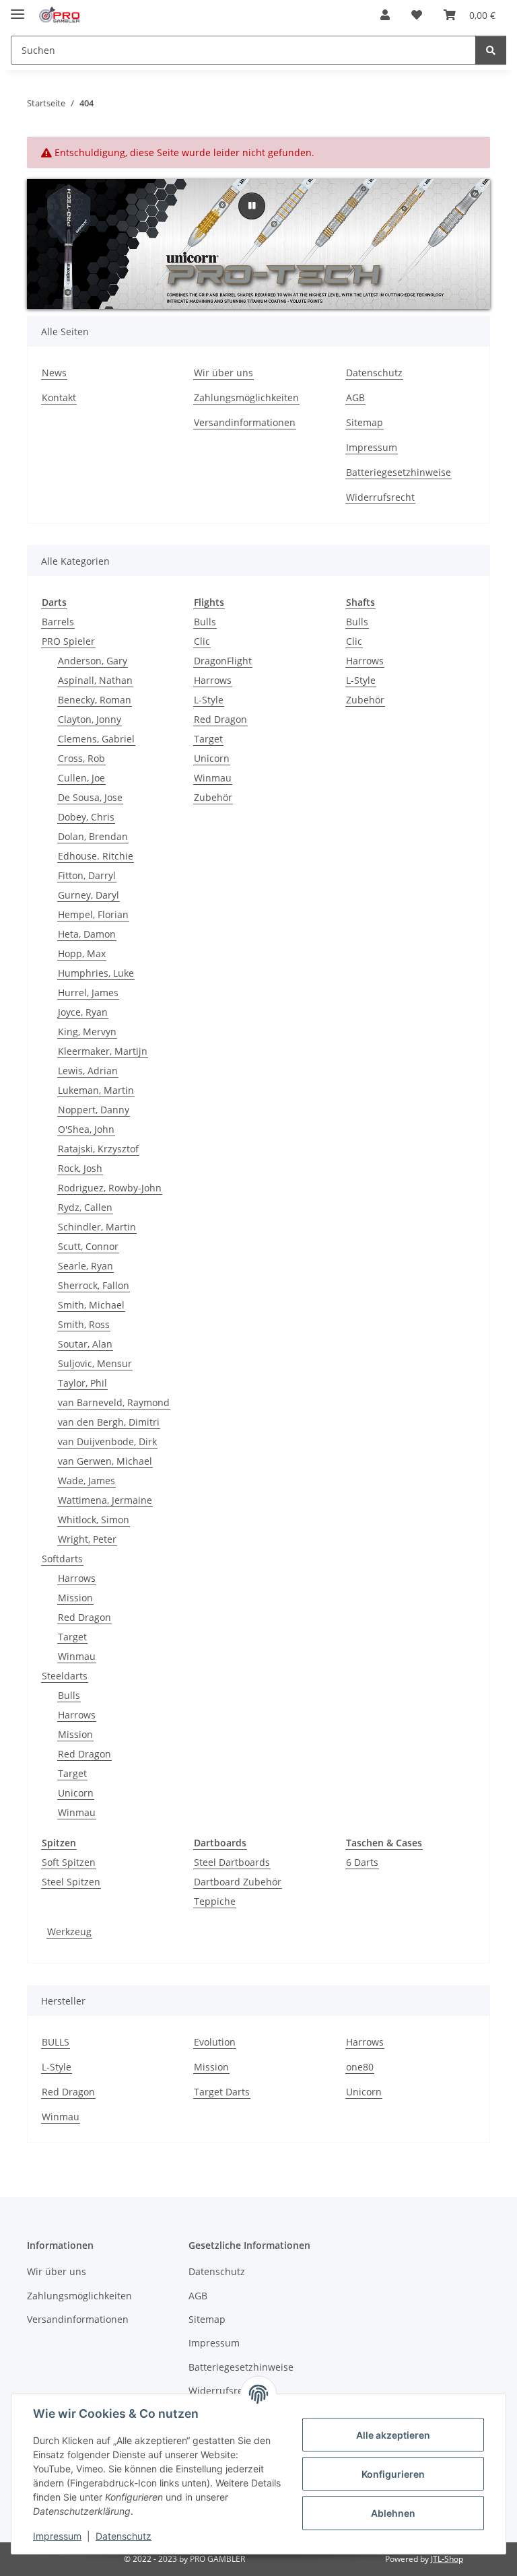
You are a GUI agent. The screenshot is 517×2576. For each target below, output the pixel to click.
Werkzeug (69, 1931)
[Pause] (252, 206)
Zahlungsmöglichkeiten (246, 397)
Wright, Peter (87, 1539)
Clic (202, 641)
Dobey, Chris (86, 817)
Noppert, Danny (94, 1110)
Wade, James (87, 1481)
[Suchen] (491, 50)
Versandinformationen (245, 422)
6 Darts (362, 1862)
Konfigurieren (393, 2474)
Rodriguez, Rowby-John (110, 1188)
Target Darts (222, 2092)
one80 (360, 2067)
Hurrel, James (88, 993)
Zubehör (213, 797)
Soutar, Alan (85, 1344)
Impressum (57, 2536)
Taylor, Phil (82, 1383)
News (54, 373)
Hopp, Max (82, 953)
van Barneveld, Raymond (114, 1402)
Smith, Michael (91, 1305)
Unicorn (76, 1793)
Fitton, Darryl (87, 875)
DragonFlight (223, 661)
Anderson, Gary (93, 661)
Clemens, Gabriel (96, 739)
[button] (385, 15)
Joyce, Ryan (83, 1012)
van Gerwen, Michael (105, 1461)
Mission (75, 1598)
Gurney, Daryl (89, 895)
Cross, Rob (81, 758)
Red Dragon (84, 1617)
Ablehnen (393, 2513)
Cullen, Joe (81, 778)
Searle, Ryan (85, 1266)
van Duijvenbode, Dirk (107, 1441)
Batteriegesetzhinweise (399, 472)
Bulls (69, 1695)
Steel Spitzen (71, 1882)
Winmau (77, 1656)
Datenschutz (124, 2536)
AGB (355, 397)
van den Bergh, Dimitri (109, 1422)
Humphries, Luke (96, 973)
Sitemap (365, 422)
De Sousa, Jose (90, 797)
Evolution (215, 2042)
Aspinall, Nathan (95, 680)
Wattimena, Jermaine (105, 1500)
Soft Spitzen (69, 1862)
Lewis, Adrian (88, 1071)
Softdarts (62, 1559)
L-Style (209, 700)
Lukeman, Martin (96, 1090)
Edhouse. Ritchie (96, 856)
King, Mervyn (87, 1032)
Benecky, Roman (95, 700)
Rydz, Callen (85, 1207)
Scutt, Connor (88, 1246)
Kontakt (59, 397)
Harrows (77, 1578)
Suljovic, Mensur (95, 1363)
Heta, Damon (87, 934)
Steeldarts (65, 1676)
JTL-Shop (447, 2559)
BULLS (56, 2042)
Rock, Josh (80, 1168)
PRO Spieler (68, 641)
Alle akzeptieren (393, 2435)
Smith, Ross (84, 1324)
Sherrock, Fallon (94, 1285)
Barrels (58, 622)
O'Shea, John (86, 1129)
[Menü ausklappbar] (18, 8)
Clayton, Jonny (90, 719)
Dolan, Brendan (93, 836)
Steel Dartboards (232, 1862)
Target (72, 1637)
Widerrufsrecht (380, 497)
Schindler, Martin (97, 1227)
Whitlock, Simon (94, 1520)
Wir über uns (223, 373)
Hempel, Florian (93, 914)
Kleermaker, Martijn (103, 1051)
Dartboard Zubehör (238, 1882)
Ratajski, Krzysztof (98, 1149)
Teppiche (215, 1901)
